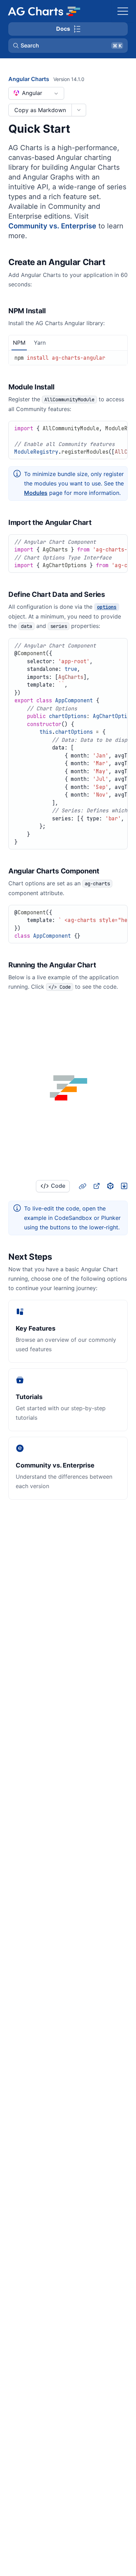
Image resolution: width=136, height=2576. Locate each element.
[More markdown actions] (79, 110)
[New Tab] (96, 1186)
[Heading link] (114, 263)
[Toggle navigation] (123, 11)
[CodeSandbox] (110, 1186)
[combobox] (36, 93)
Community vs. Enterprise (52, 226)
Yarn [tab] (40, 343)
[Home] (44, 11)
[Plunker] (124, 1186)
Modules (36, 493)
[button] (68, 45)
